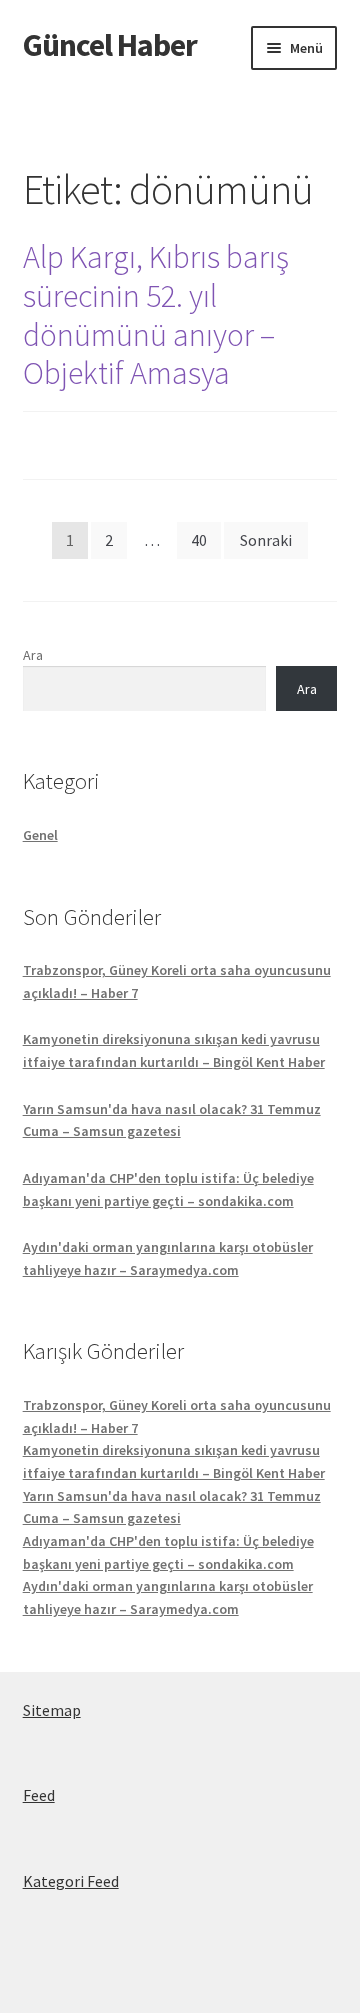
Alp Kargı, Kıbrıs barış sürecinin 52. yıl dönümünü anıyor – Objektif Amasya (156, 315)
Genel (40, 835)
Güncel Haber (110, 45)
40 (199, 540)
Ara (33, 655)
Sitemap (52, 1710)
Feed (39, 1795)
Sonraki (266, 540)
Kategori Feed (71, 1881)
